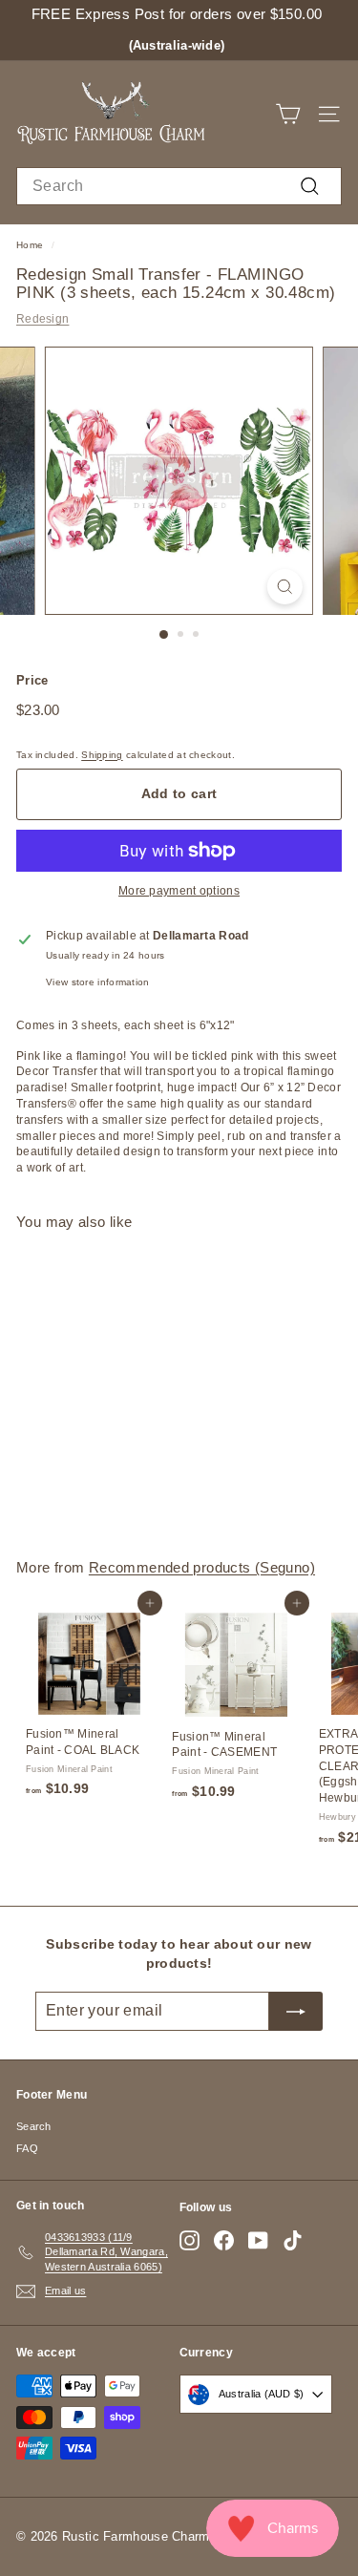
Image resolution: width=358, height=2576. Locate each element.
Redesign (42, 319)
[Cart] (288, 114)
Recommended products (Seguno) (202, 1567)
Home (30, 245)
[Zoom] (285, 587)
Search (34, 2126)
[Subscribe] (296, 2011)
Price (32, 680)
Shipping (102, 755)
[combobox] (179, 186)
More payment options (179, 891)
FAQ (27, 2148)
